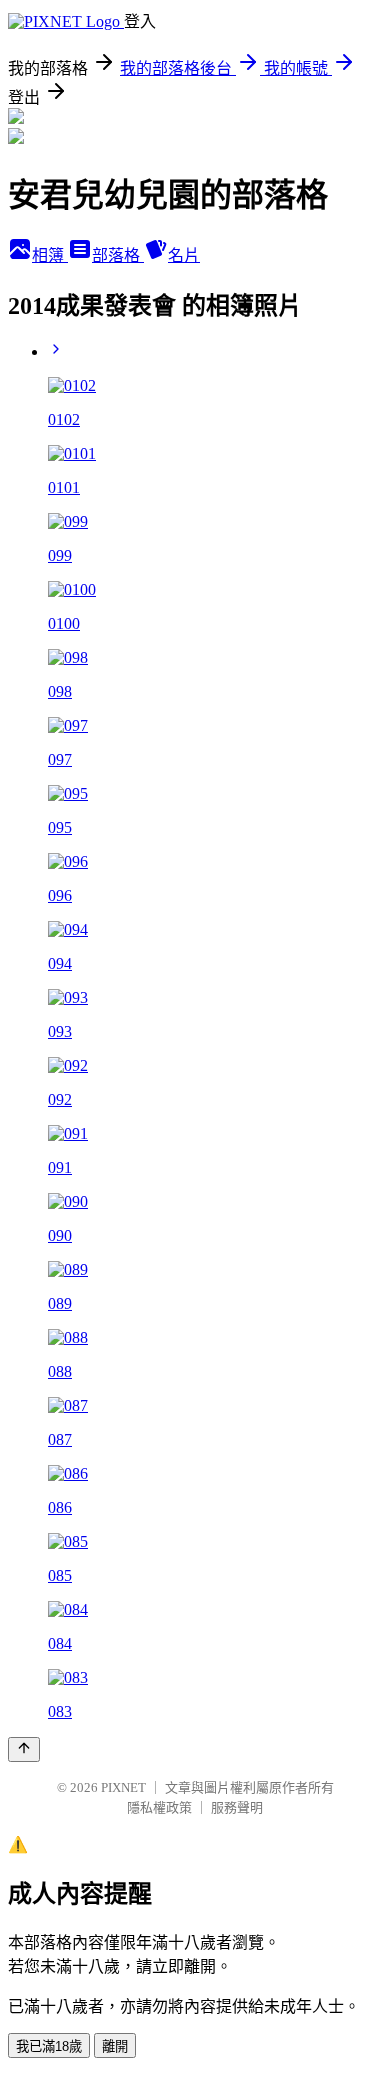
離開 (115, 2046)
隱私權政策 (159, 1807)
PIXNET (123, 1787)
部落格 (118, 255)
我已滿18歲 (49, 2046)
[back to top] (24, 1749)
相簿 (50, 255)
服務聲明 (237, 1807)
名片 (184, 255)
